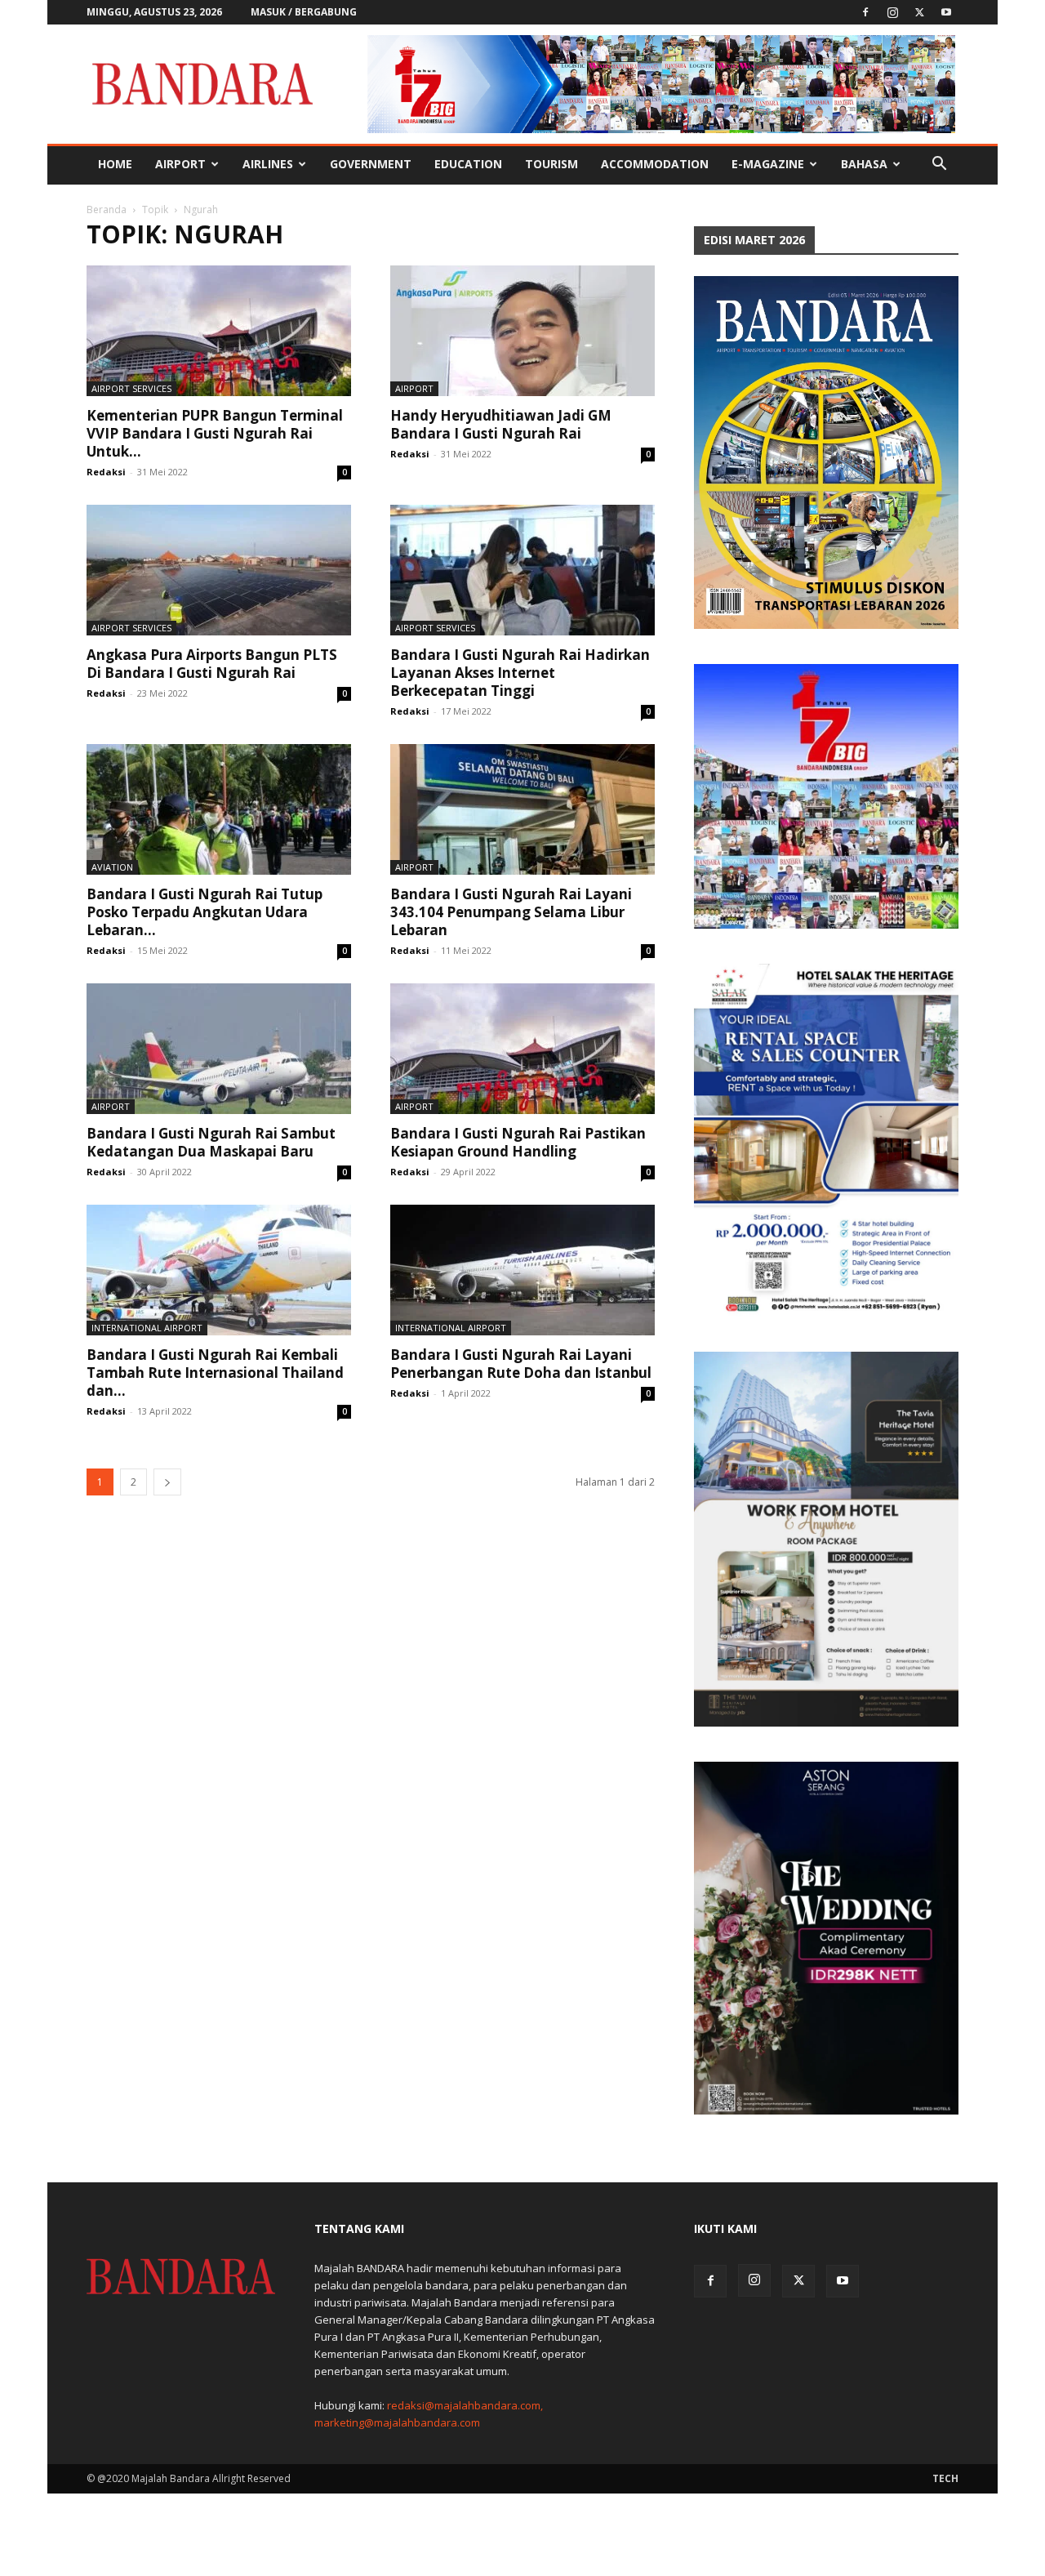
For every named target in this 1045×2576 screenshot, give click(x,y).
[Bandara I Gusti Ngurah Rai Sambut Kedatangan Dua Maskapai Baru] (219, 1049)
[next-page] (167, 1482)
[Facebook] (865, 12)
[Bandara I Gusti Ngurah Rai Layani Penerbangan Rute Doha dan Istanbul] (522, 1270)
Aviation (112, 867)
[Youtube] (946, 12)
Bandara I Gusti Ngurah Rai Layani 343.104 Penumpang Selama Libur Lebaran (511, 912)
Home (115, 164)
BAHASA (864, 164)
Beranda (107, 209)
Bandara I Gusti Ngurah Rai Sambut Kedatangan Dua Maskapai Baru (211, 1142)
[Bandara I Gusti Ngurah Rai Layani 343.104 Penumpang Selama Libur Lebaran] (522, 809)
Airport (180, 164)
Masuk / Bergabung (304, 12)
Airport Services (131, 388)
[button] (939, 165)
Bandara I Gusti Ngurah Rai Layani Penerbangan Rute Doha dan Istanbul (521, 1364)
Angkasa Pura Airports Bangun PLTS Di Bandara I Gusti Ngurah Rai (212, 664)
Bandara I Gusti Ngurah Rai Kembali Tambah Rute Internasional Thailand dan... (215, 1373)
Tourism (551, 164)
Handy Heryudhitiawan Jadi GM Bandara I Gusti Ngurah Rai (501, 424)
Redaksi (106, 472)
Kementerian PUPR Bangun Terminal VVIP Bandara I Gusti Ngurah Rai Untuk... (215, 433)
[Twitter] (919, 12)
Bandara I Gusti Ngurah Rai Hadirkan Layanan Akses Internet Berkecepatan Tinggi (520, 673)
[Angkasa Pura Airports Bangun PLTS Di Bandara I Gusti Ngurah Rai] (219, 570)
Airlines (268, 164)
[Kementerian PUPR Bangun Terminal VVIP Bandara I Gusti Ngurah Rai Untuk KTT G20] (219, 331)
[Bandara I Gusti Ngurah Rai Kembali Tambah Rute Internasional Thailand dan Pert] (219, 1270)
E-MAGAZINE (768, 164)
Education (468, 164)
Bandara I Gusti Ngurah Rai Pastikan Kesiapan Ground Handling (518, 1142)
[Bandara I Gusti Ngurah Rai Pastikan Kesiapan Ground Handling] (522, 1049)
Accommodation (655, 164)
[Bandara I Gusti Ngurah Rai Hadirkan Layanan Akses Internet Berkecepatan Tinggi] (522, 570)
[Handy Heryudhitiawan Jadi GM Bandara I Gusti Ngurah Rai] (522, 331)
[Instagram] (892, 12)
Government (371, 164)
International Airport (147, 1328)
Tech (945, 2478)
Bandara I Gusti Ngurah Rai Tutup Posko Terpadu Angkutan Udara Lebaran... (205, 912)
